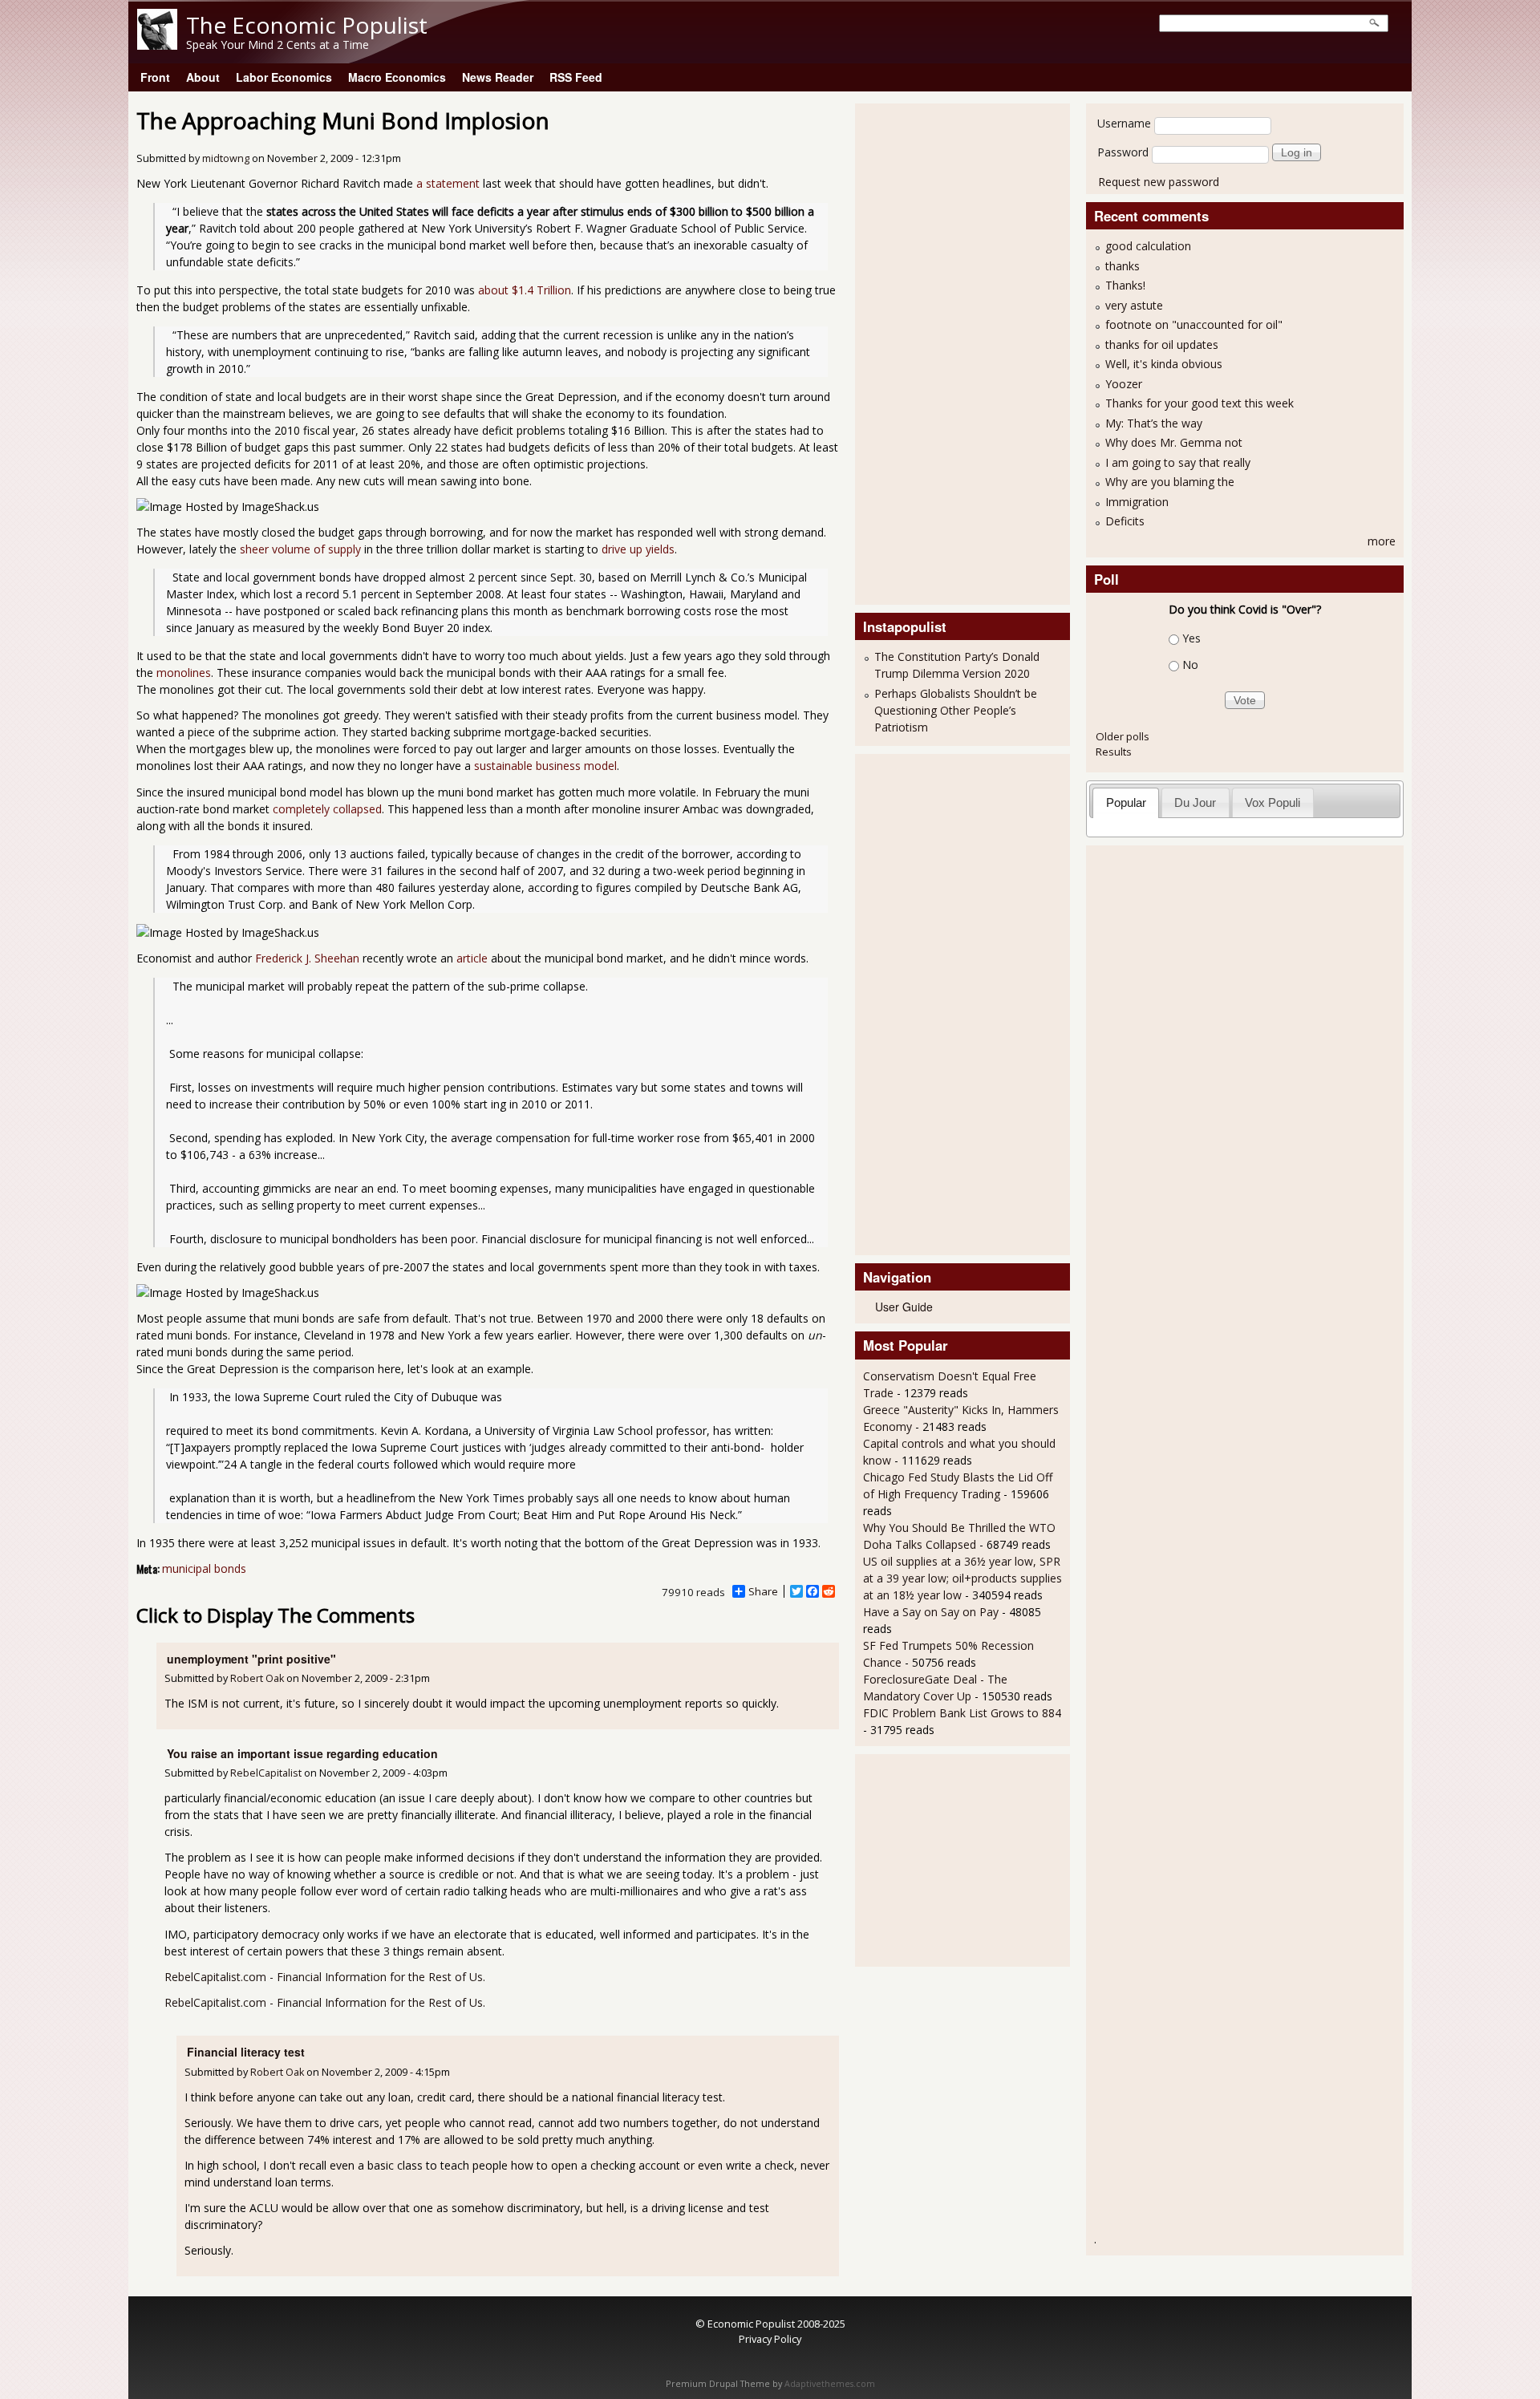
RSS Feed (576, 77)
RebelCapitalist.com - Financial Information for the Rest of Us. (325, 1977)
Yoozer (1124, 384)
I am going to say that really (1178, 462)
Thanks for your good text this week (1200, 403)
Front (155, 77)
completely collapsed (327, 809)
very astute (1134, 305)
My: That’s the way (1154, 423)
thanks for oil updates (1162, 344)
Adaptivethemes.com (830, 2384)
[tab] (1126, 802)
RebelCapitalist (266, 1773)
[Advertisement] (927, 352)
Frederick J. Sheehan (307, 958)
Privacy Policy (770, 2339)
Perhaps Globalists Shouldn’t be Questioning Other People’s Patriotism (956, 710)
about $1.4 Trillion (525, 290)
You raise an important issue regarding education (302, 1753)
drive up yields (638, 549)
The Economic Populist (307, 25)
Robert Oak (257, 1678)
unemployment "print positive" (251, 1659)
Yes (1191, 638)
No (1190, 665)
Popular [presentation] (1126, 802)
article (472, 958)
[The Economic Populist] (157, 45)
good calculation (1148, 246)
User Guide (904, 1307)
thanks (1123, 266)
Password (1123, 152)
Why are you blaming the (1170, 482)
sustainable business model (545, 766)
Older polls (1123, 736)
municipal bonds (204, 1568)
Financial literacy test (246, 2052)
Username (1124, 123)
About (203, 77)
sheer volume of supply (300, 549)
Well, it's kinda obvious (1164, 364)
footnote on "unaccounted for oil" (1194, 324)
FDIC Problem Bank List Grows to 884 (962, 1713)
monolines (184, 673)
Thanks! (1125, 285)
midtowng (226, 158)
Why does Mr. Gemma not (1174, 442)
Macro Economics (397, 77)
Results (1114, 752)
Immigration (1137, 502)
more (1382, 541)
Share (763, 1591)
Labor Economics (284, 77)
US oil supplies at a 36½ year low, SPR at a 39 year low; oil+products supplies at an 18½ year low (962, 1578)
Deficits (1125, 521)
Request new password (1159, 182)
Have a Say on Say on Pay (931, 1612)
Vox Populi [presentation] (1273, 802)
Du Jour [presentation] (1195, 802)
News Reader (498, 77)
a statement (448, 183)
